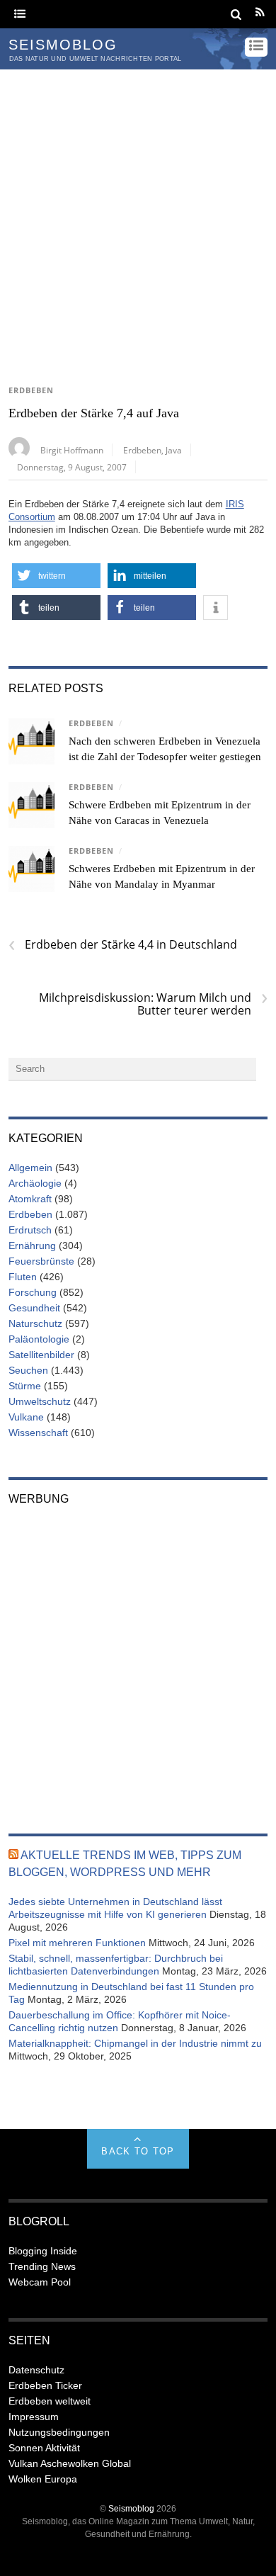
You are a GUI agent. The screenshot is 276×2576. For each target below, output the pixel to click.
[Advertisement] (138, 215)
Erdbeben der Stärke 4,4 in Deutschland (123, 944)
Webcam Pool (40, 2282)
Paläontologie (39, 1339)
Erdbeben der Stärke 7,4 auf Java (94, 413)
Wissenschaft (38, 1433)
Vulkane (26, 1417)
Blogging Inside (43, 2251)
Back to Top (138, 2151)
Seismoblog (131, 2508)
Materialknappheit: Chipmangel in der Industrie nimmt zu (135, 2043)
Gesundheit (34, 1308)
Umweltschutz (40, 1401)
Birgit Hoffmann (72, 450)
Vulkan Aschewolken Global (70, 2463)
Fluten (23, 1277)
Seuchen (28, 1370)
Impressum (34, 2417)
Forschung (33, 1292)
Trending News (42, 2266)
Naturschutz (35, 1323)
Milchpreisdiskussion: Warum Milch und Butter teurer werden (153, 1004)
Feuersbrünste (41, 1261)
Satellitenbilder (41, 1355)
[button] (56, 576)
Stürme (25, 1386)
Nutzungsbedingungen (59, 2432)
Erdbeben (31, 390)
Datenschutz (36, 2370)
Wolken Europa (43, 2479)
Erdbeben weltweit (50, 2401)
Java (174, 450)
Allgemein (30, 1168)
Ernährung (32, 1245)
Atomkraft (30, 1199)
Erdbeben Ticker (45, 2385)
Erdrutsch (30, 1230)
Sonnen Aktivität (44, 2448)
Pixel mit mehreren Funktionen (77, 1943)
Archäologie (35, 1183)
